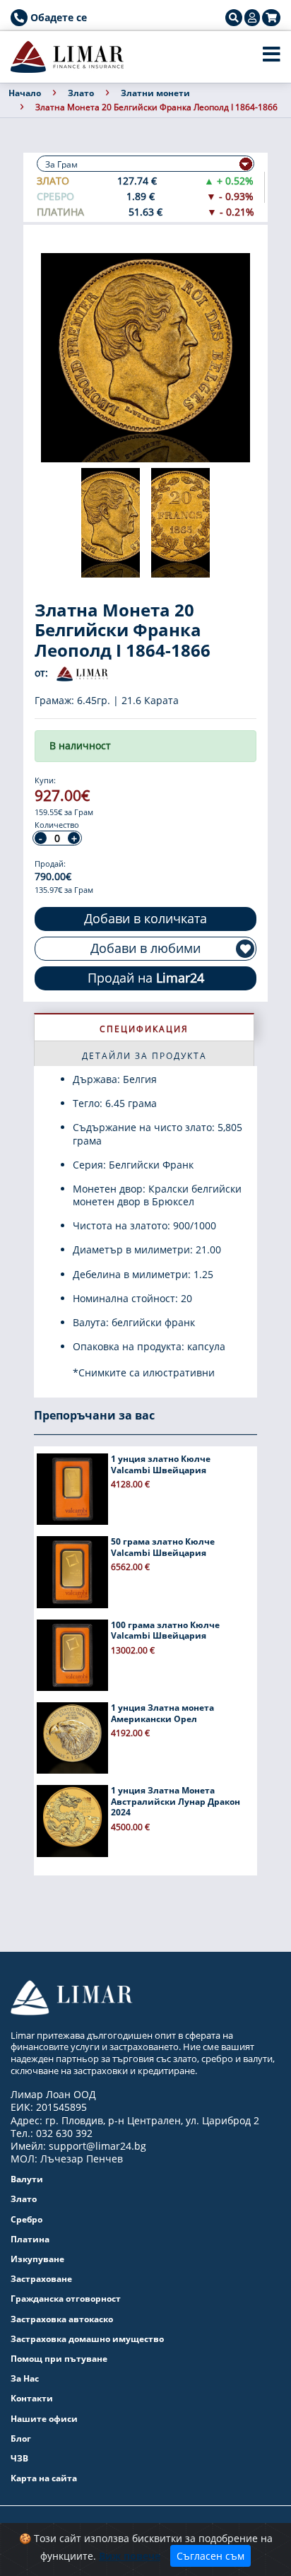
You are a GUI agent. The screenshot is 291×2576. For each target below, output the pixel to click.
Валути (27, 2179)
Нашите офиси (44, 2419)
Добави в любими (145, 948)
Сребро (26, 2219)
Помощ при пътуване (59, 2359)
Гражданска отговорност (66, 2299)
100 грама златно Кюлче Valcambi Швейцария (165, 1631)
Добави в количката (145, 918)
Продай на (146, 978)
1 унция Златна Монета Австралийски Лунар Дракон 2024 (176, 1801)
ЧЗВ (19, 2458)
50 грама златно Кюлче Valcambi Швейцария (163, 1547)
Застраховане (41, 2279)
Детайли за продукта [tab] (144, 1056)
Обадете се (57, 17)
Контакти (32, 2398)
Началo (25, 93)
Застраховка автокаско (62, 2319)
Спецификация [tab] (144, 1029)
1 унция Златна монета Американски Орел (162, 1713)
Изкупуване (37, 2259)
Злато (81, 93)
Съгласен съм (210, 2556)
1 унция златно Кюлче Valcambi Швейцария (161, 1464)
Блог (21, 2439)
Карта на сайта (44, 2478)
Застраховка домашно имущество (87, 2339)
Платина (30, 2239)
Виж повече (130, 2556)
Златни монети (155, 93)
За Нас (25, 2378)
